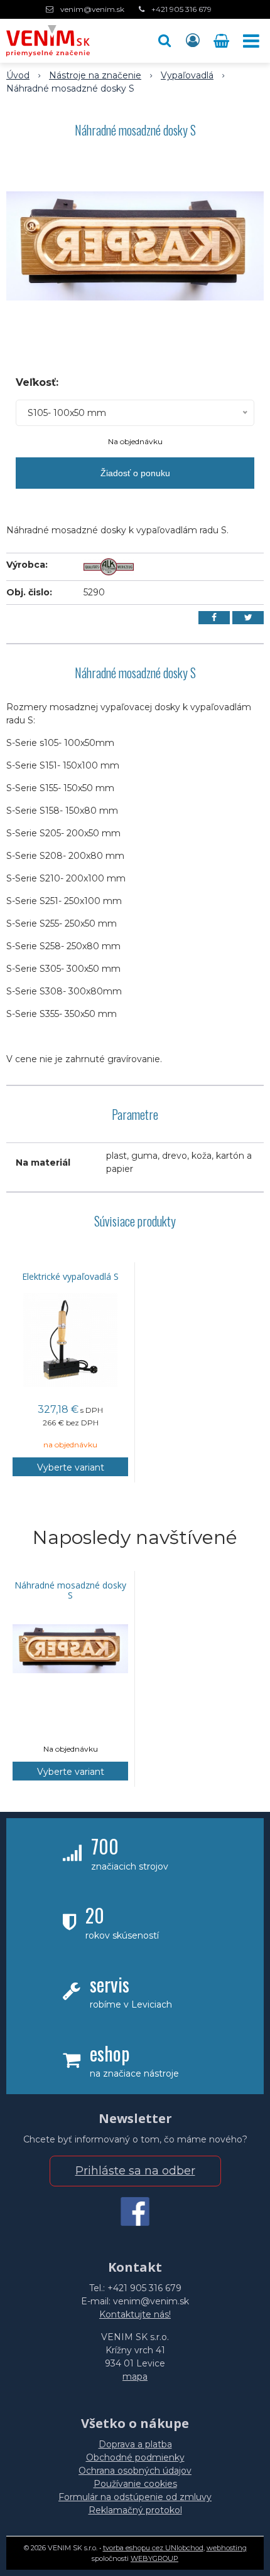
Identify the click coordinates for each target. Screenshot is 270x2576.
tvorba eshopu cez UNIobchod (153, 2548)
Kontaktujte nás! (135, 2314)
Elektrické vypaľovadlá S (70, 1276)
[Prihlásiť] (193, 41)
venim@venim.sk (92, 9)
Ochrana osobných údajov (135, 2471)
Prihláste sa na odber (135, 2171)
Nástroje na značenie (95, 75)
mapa (135, 2376)
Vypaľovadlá (187, 75)
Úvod (18, 75)
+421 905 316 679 (181, 9)
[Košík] (223, 41)
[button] (165, 41)
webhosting (227, 2548)
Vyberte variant (71, 1467)
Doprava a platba (135, 2444)
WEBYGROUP (154, 2558)
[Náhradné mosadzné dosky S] (135, 246)
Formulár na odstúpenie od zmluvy (135, 2497)
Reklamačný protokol (135, 2510)
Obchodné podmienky (135, 2457)
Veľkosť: (37, 382)
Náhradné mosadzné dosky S (70, 1590)
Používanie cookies (135, 2484)
